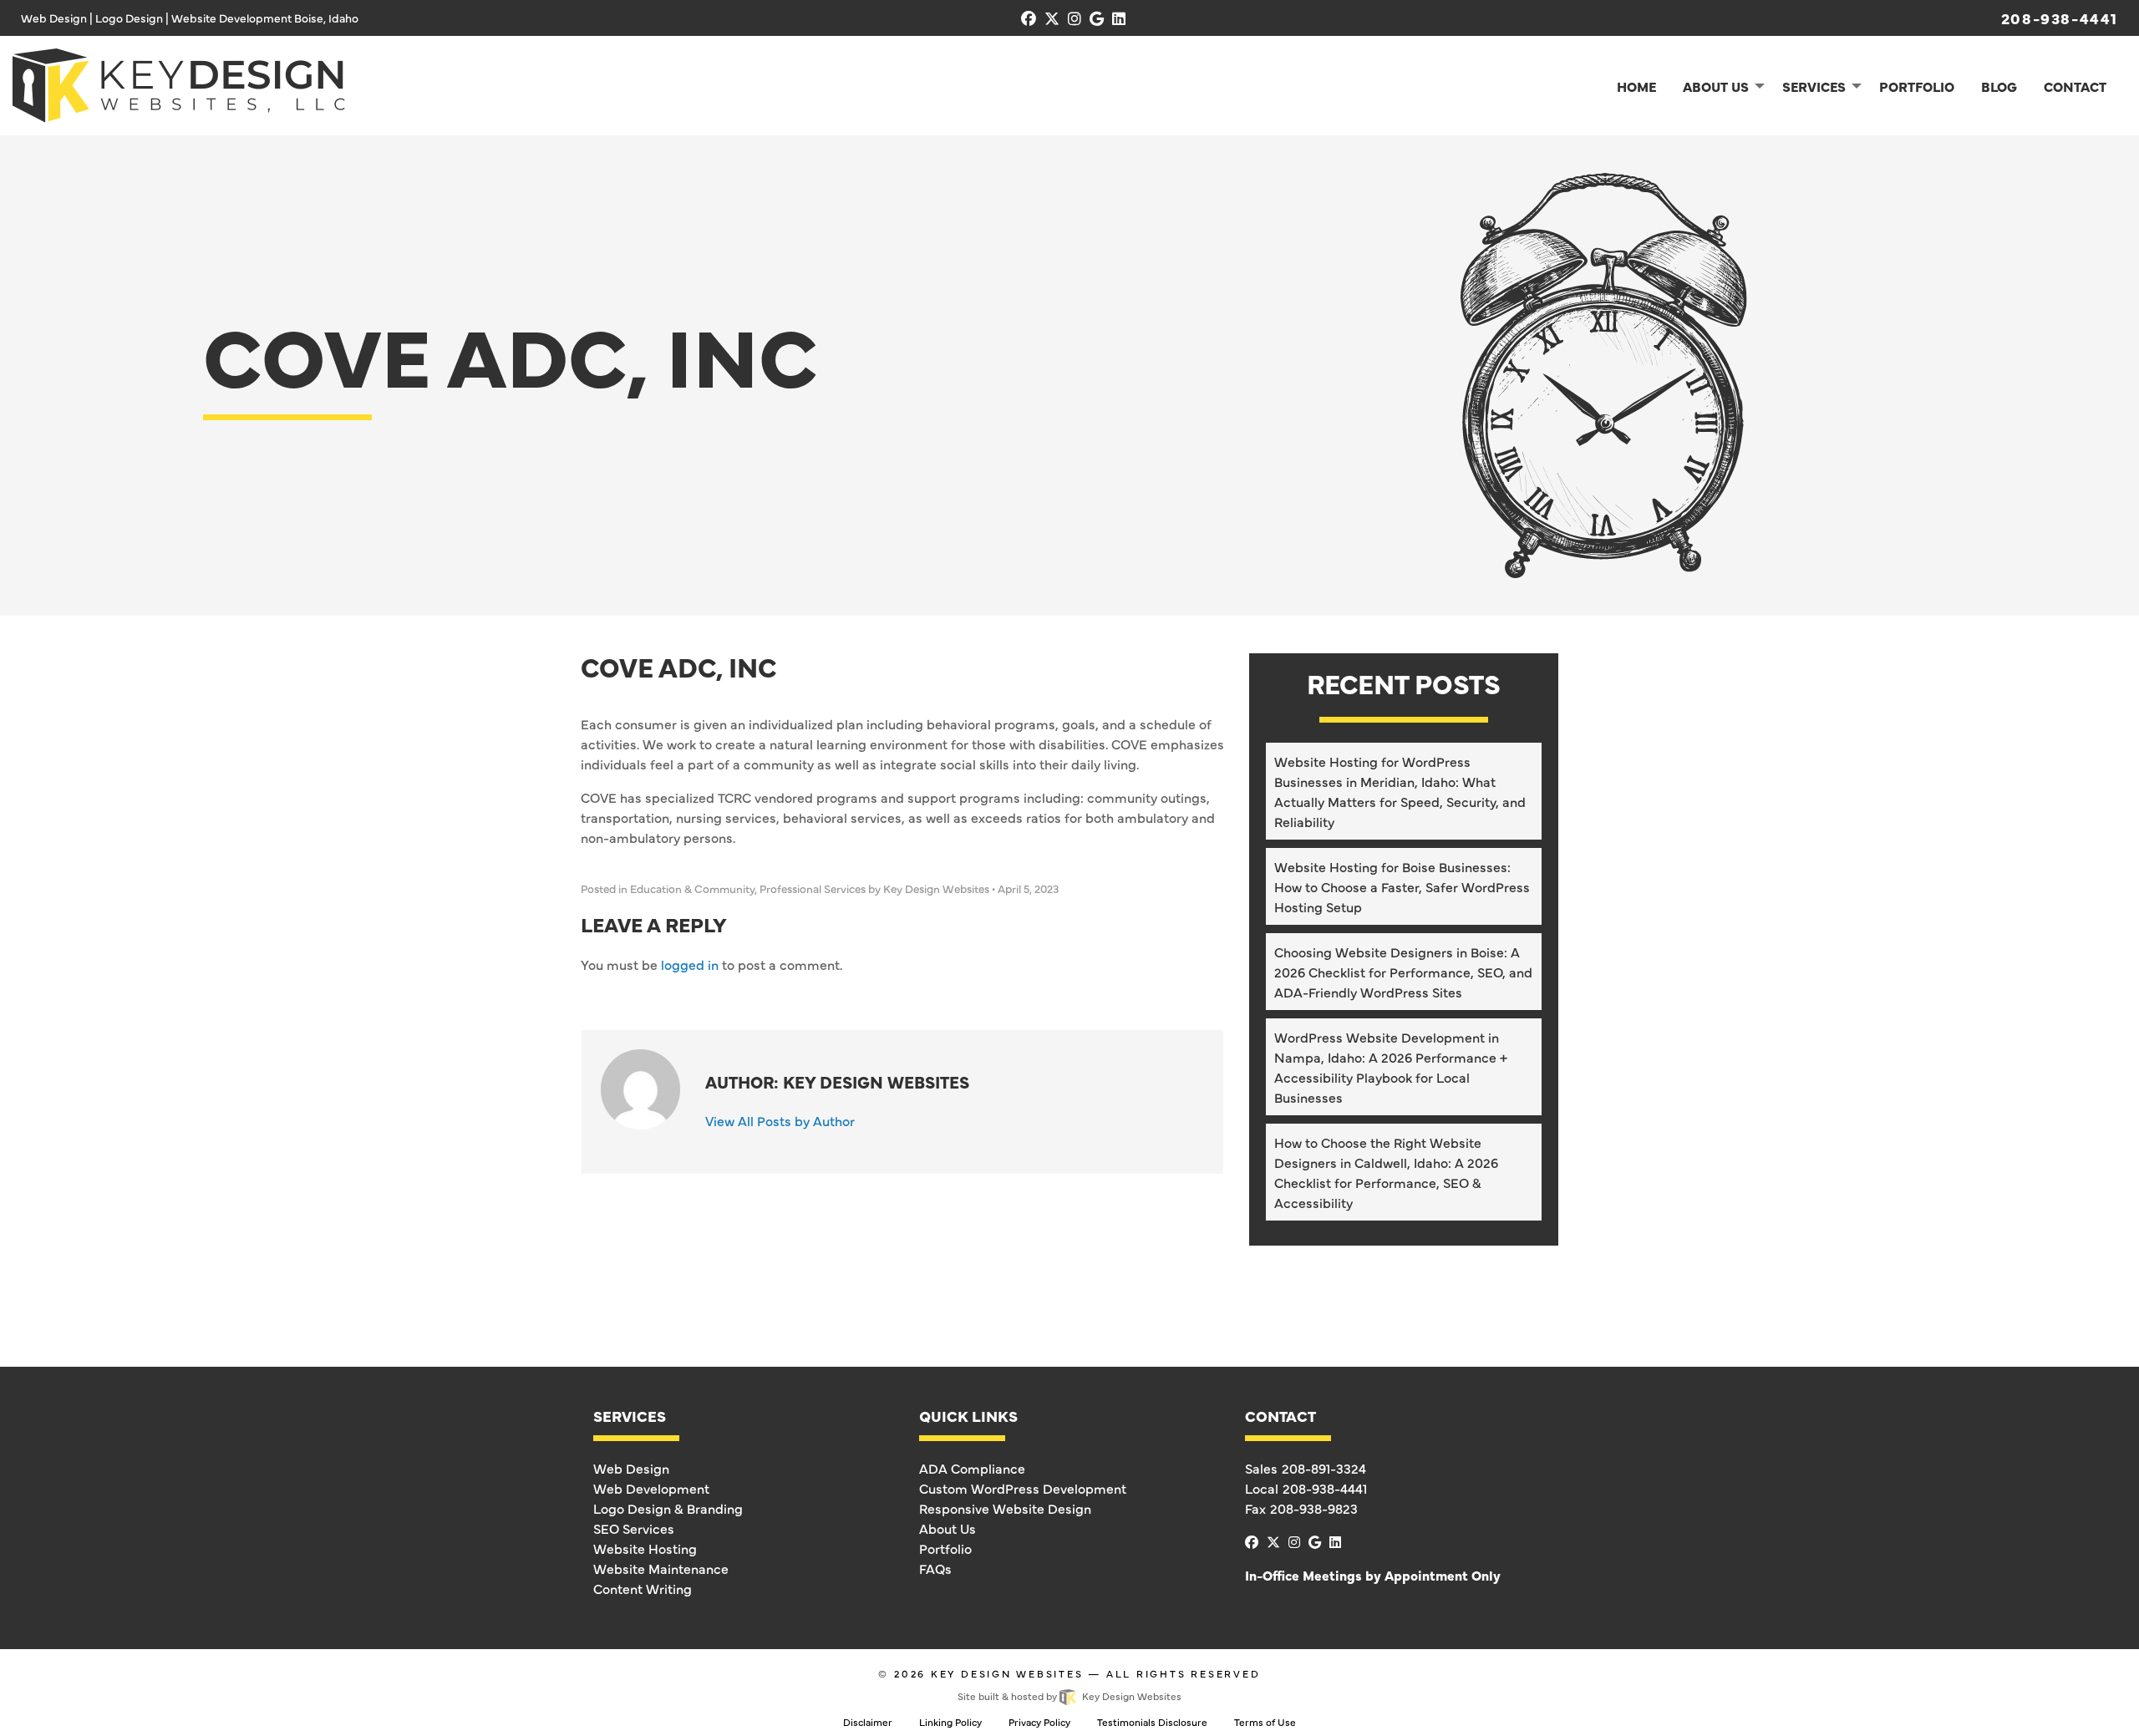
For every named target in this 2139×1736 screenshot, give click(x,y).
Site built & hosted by (1069, 1696)
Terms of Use (1265, 1722)
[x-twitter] (1052, 18)
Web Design (631, 1468)
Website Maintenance (661, 1568)
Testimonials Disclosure (1152, 1722)
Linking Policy (950, 1722)
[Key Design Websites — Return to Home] (179, 83)
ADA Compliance (972, 1468)
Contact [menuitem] (2075, 86)
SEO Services (634, 1528)
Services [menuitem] (1814, 86)
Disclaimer (868, 1722)
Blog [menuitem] (1999, 86)
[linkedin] (1119, 18)
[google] (1097, 18)
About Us (948, 1528)
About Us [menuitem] (1716, 86)
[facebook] (1029, 18)
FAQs (935, 1568)
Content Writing (643, 1588)
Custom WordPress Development (1023, 1488)
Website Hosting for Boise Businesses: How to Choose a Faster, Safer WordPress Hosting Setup (1402, 886)
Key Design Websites (1007, 1673)
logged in (690, 964)
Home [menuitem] (1636, 86)
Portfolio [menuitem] (1917, 86)
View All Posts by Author (780, 1120)
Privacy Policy (1039, 1722)
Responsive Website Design (1005, 1508)
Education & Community (692, 888)
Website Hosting (645, 1548)
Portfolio (945, 1548)
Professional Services (813, 888)
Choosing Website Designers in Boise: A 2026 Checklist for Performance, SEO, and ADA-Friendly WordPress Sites (1403, 972)
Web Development (651, 1488)
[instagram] (1075, 18)
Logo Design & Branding (668, 1508)
